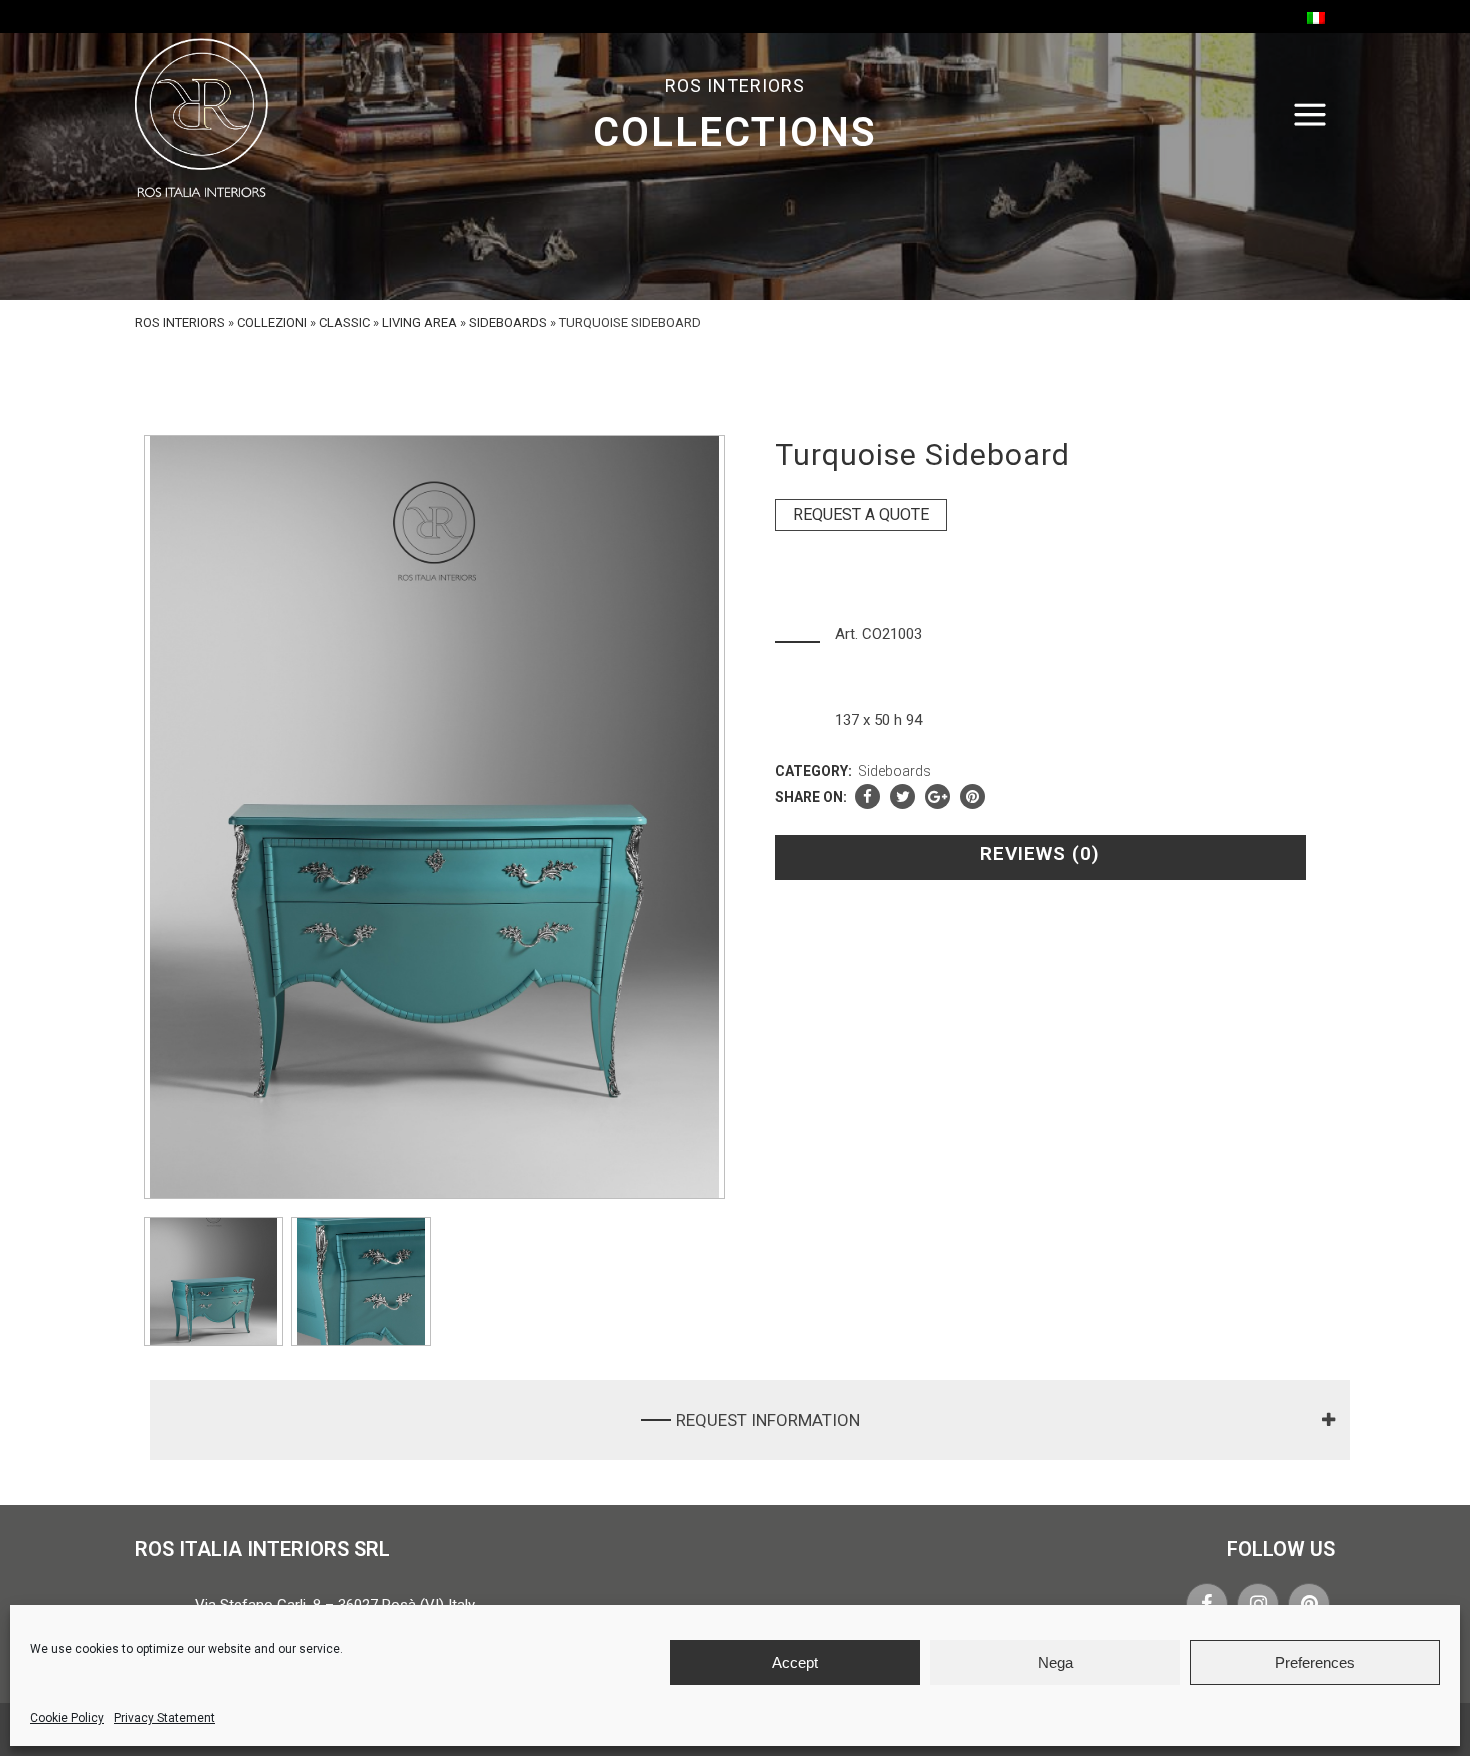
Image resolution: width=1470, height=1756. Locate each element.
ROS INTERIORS (180, 322)
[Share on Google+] (937, 797)
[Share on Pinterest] (972, 797)
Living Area (419, 322)
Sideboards (508, 322)
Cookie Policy (67, 1718)
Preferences (1315, 1662)
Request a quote (861, 514)
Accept (795, 1662)
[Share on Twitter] (902, 797)
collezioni (272, 322)
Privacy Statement (164, 1718)
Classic (344, 322)
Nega (1055, 1662)
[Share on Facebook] (867, 797)
